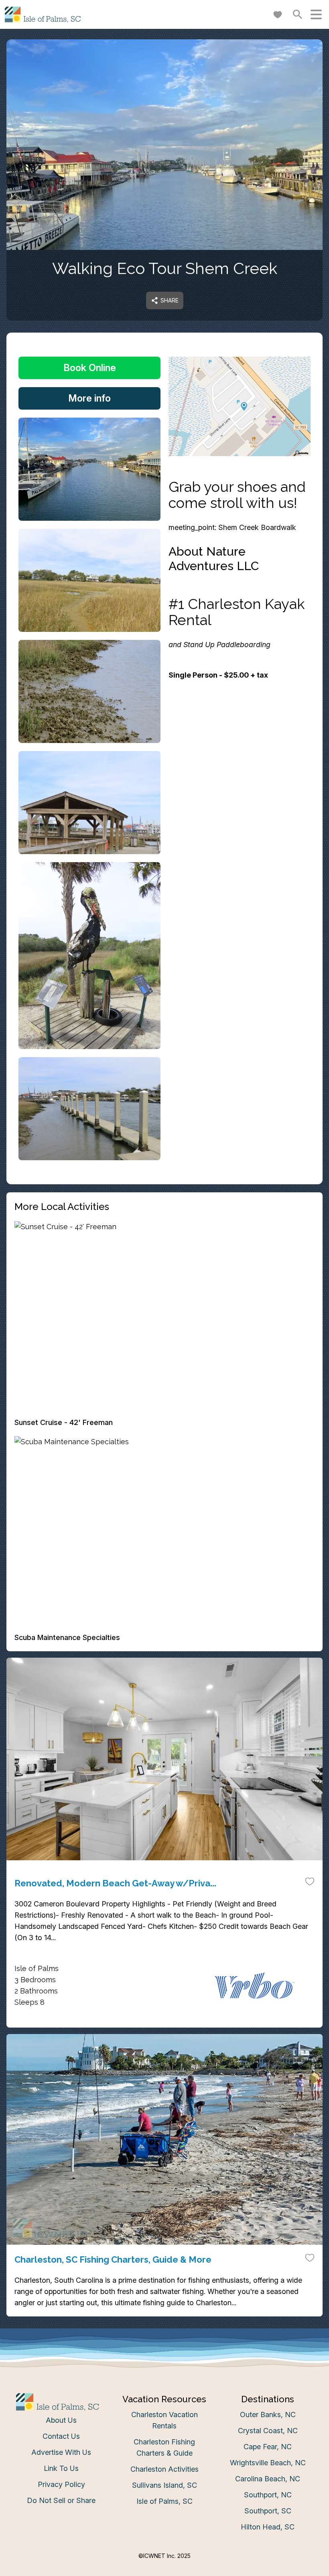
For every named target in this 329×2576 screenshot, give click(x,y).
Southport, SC (268, 2511)
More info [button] (89, 398)
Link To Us (61, 2468)
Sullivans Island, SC (164, 2485)
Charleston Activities (164, 2469)
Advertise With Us (61, 2452)
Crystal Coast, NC (268, 2431)
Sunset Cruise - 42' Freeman (64, 1422)
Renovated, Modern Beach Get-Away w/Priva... (115, 1883)
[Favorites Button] (278, 14)
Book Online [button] (90, 368)
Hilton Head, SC (268, 2527)
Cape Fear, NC (268, 2447)
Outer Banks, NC (268, 2415)
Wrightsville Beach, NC (268, 2463)
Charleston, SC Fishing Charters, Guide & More (113, 2259)
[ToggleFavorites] (310, 1881)
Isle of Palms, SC (164, 2501)
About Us (61, 2420)
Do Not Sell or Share (61, 2500)
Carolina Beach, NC (268, 2479)
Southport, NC (268, 2495)
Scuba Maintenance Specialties (67, 1637)
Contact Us (61, 2436)
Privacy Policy (61, 2484)
